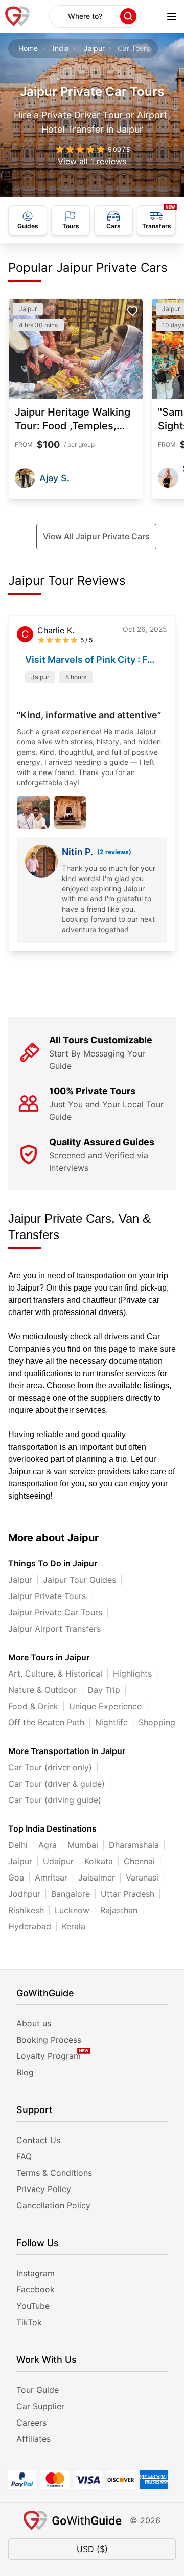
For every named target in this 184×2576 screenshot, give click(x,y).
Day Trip (104, 1690)
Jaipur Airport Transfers (54, 1629)
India (61, 48)
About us (34, 2023)
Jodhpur (24, 1894)
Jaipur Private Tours (47, 1596)
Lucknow (72, 1910)
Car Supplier (40, 2406)
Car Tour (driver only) (50, 1767)
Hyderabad (30, 1926)
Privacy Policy (44, 2189)
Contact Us (38, 2140)
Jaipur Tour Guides (79, 1580)
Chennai (139, 1861)
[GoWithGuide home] (17, 16)
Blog (25, 2072)
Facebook (36, 2289)
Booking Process (49, 2040)
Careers (31, 2423)
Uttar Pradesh (128, 1894)
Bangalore (71, 1894)
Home (28, 48)
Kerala (74, 1926)
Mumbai (83, 1845)
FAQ (24, 2156)
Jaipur (94, 48)
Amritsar (51, 1877)
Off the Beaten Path (46, 1722)
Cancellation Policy (53, 2205)
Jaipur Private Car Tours (55, 1612)
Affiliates (33, 2439)
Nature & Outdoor (42, 1690)
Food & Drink (33, 1706)
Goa (16, 1877)
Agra (48, 1845)
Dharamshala (134, 1845)
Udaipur (58, 1861)
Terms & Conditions (54, 2173)
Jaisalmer (97, 1877)
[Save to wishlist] (132, 311)
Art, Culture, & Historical (55, 1673)
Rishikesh (26, 1910)
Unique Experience (105, 1706)
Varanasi (142, 1877)
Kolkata (99, 1861)
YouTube (33, 2306)
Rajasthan (119, 1910)
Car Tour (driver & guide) (56, 1784)
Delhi (18, 1845)
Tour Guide (38, 2390)
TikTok (29, 2322)
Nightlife (111, 1722)
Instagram (36, 2273)
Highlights (132, 1673)
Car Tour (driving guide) (55, 1800)
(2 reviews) (114, 852)
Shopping (157, 1722)
